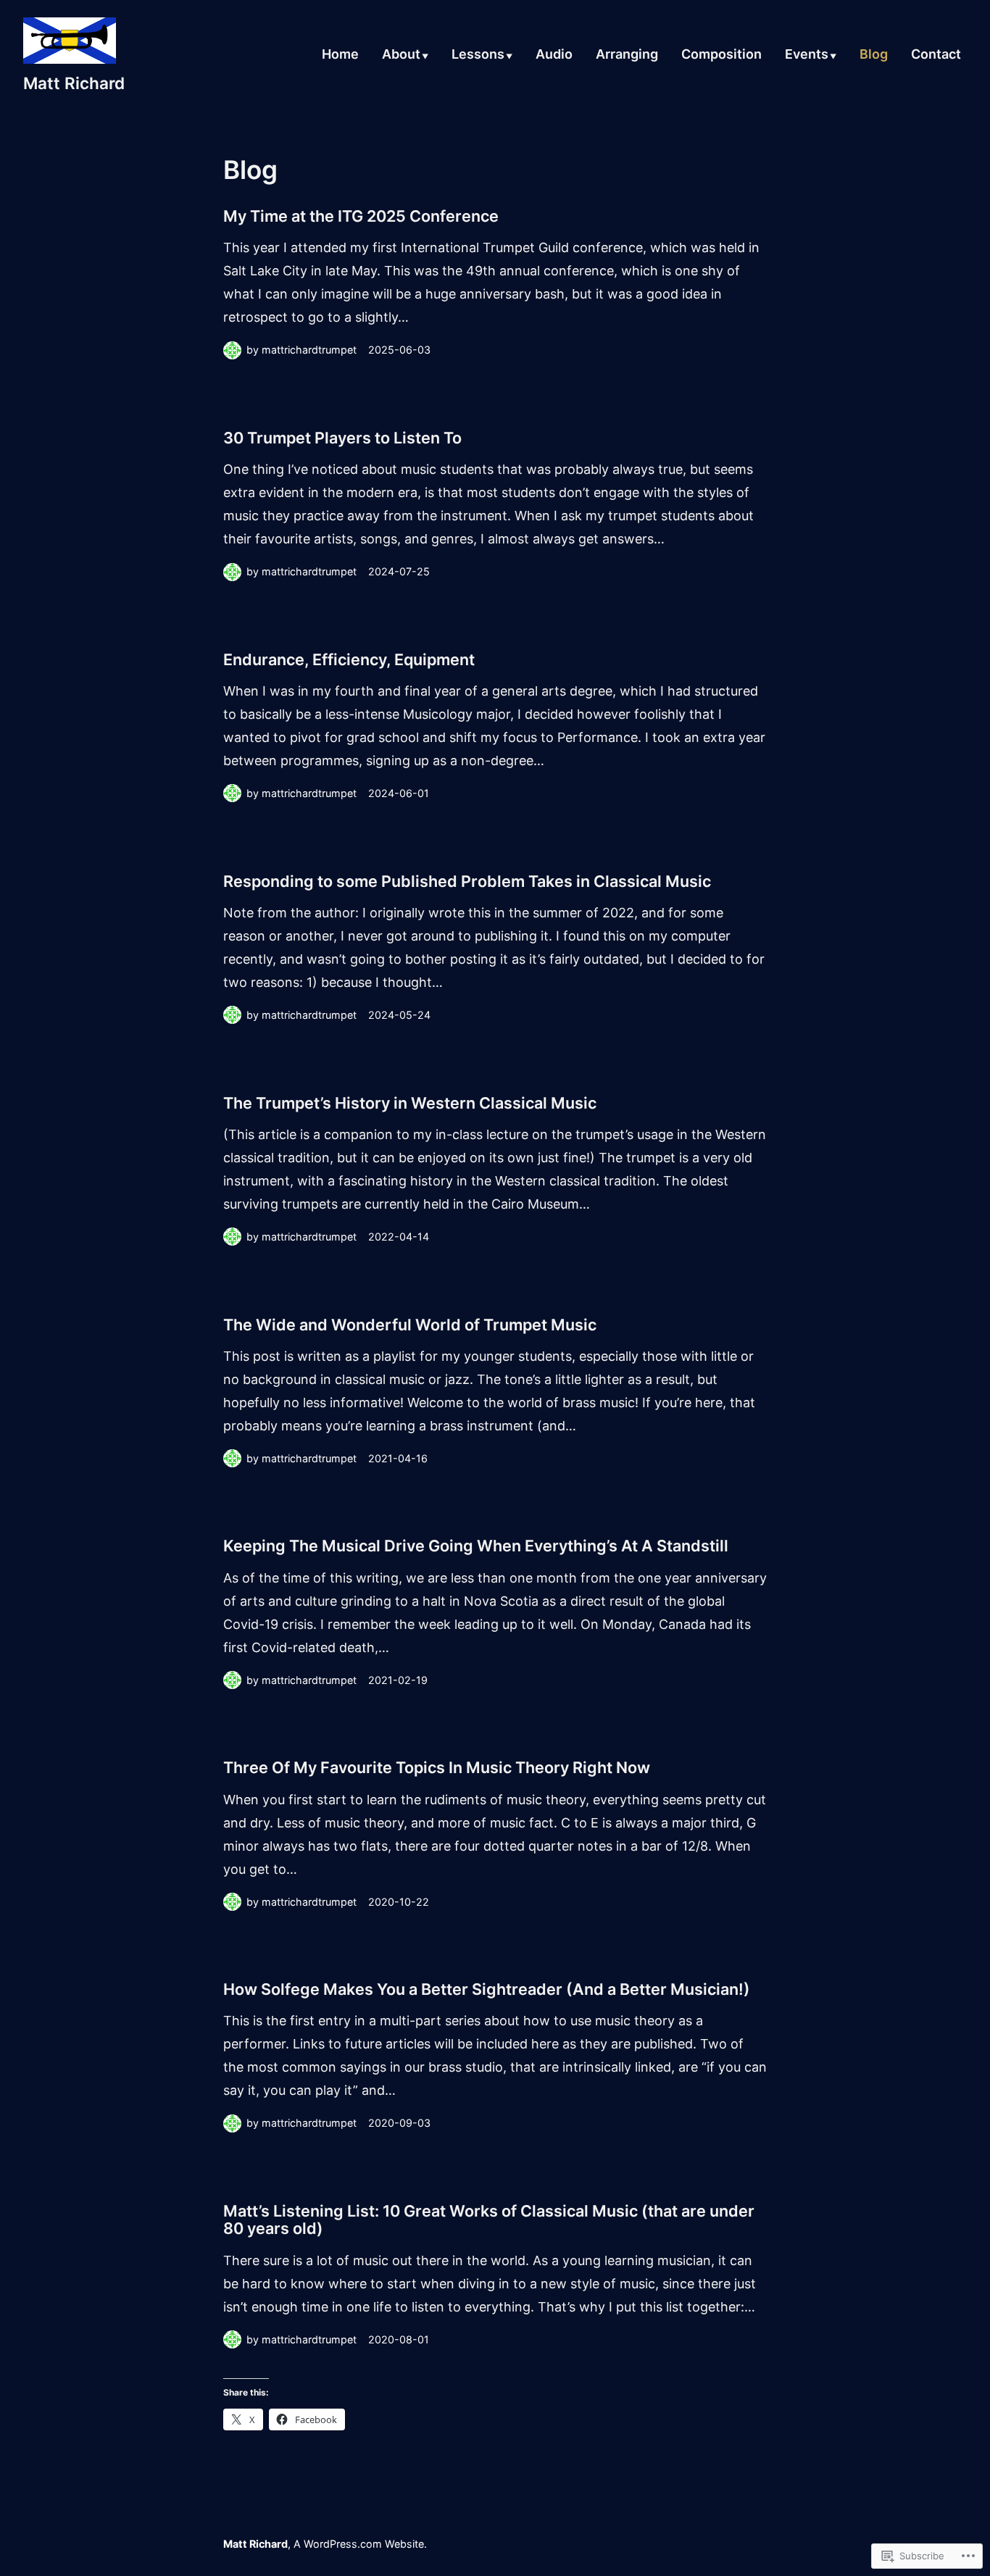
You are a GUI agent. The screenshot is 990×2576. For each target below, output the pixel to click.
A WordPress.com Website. (360, 2544)
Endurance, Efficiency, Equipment (349, 659)
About (401, 55)
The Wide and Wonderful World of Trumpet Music (410, 1325)
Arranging (627, 55)
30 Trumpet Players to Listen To (342, 438)
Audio (554, 55)
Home (340, 55)
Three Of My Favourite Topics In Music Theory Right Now (437, 1767)
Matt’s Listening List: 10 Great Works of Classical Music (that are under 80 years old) (489, 2219)
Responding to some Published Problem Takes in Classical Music (467, 881)
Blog (874, 55)
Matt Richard (74, 83)
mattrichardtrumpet (309, 350)
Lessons (478, 55)
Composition (721, 55)
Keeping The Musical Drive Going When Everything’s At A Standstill (476, 1546)
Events (807, 55)
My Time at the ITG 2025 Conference (361, 216)
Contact (936, 55)
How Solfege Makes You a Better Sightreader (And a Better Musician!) (487, 1989)
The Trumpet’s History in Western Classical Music (410, 1103)
